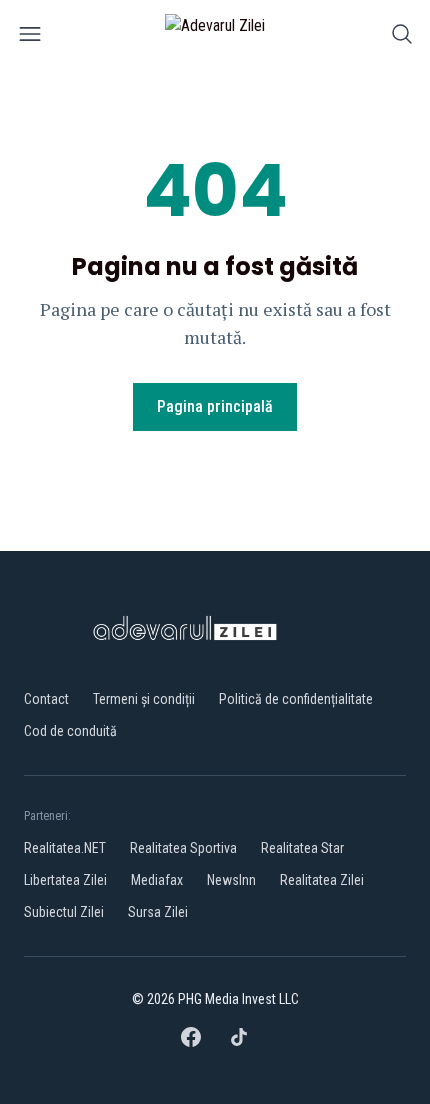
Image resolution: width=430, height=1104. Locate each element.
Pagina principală (215, 406)
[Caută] (402, 37)
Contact (46, 699)
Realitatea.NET (65, 848)
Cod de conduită (70, 731)
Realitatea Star (302, 848)
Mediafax (157, 880)
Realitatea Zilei (322, 880)
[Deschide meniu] (30, 37)
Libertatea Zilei (65, 880)
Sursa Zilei (158, 912)
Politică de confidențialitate (296, 699)
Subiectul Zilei (64, 912)
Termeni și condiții (144, 699)
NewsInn (231, 880)
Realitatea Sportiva (183, 848)
